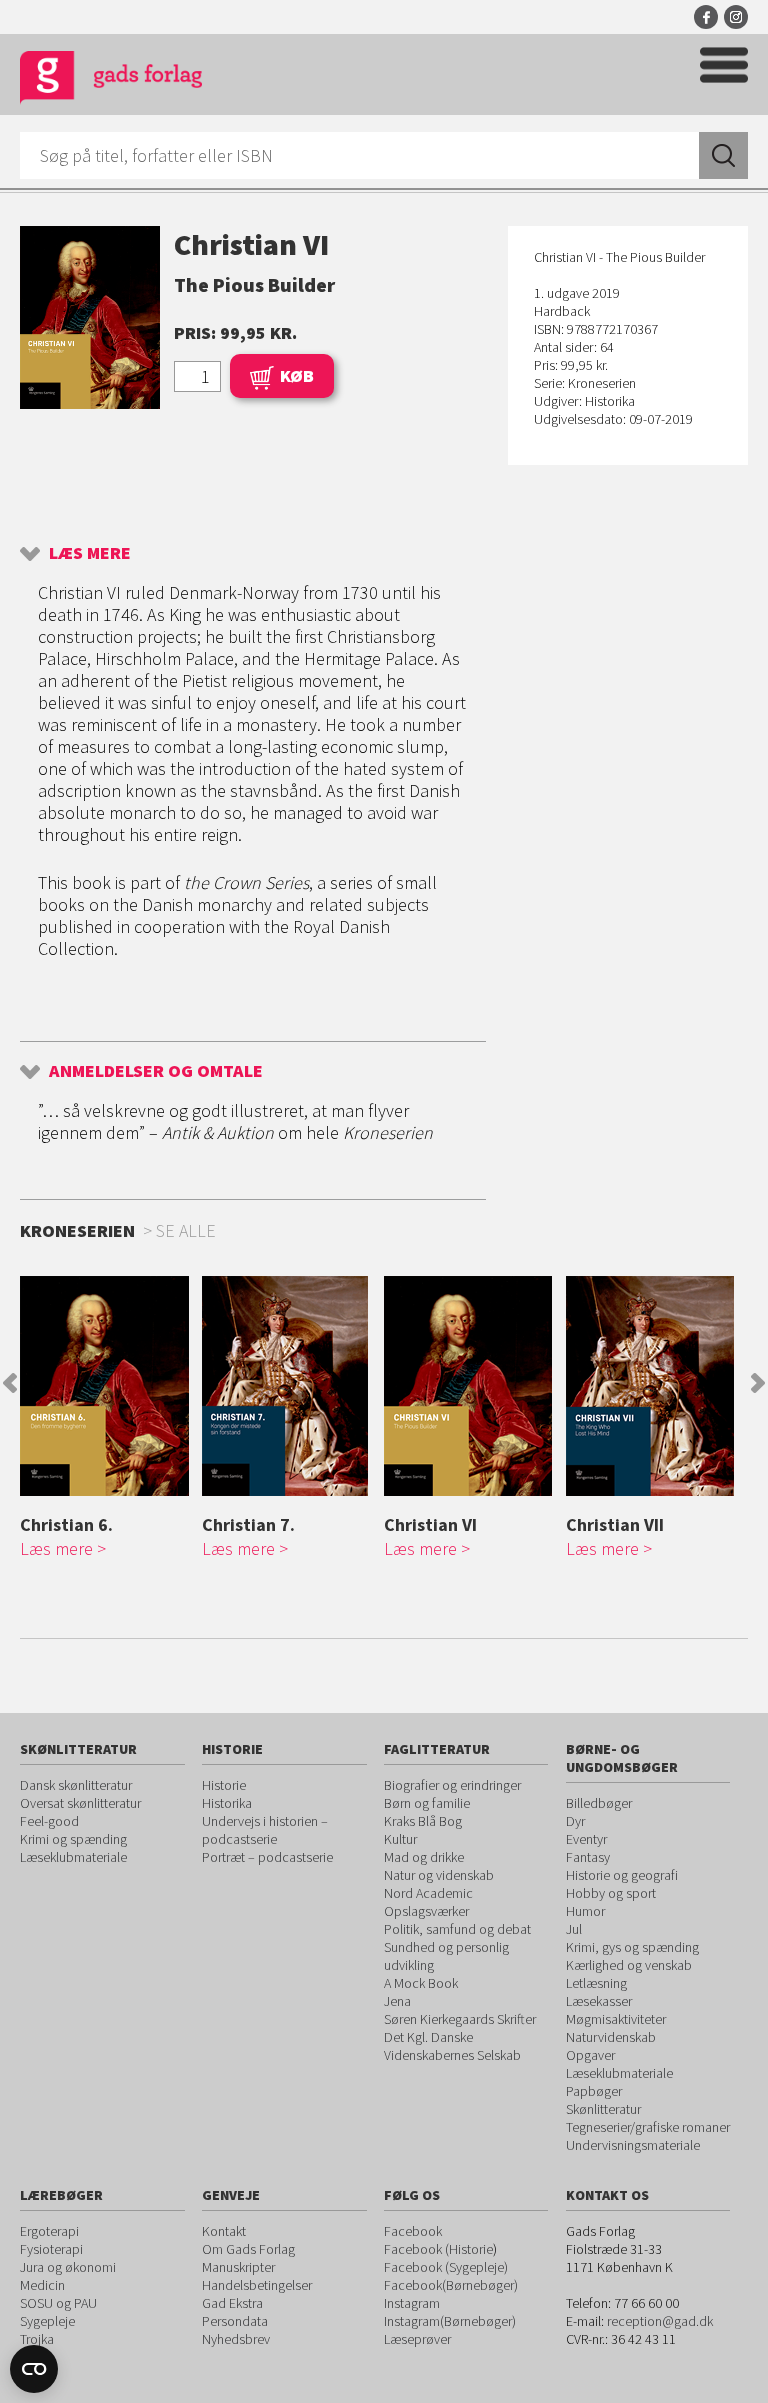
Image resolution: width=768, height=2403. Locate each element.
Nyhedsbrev (236, 2339)
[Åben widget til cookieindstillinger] (34, 2369)
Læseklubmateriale (73, 1857)
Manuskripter (238, 2267)
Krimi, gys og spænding (632, 1947)
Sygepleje (47, 2321)
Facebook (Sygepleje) (446, 2267)
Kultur (400, 1839)
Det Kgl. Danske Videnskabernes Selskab (452, 2046)
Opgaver (590, 2055)
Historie (224, 1785)
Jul (574, 1929)
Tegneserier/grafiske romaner (648, 2127)
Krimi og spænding (73, 1839)
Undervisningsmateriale (633, 2145)
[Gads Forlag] (111, 80)
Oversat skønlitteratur (80, 1803)
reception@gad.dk (660, 2321)
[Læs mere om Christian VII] (652, 1386)
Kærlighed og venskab (629, 1965)
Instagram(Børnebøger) (450, 2321)
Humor (585, 1911)
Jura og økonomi (68, 2267)
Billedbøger (599, 1803)
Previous (10, 1383)
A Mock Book (421, 1983)
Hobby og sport (611, 1893)
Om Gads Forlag (248, 2249)
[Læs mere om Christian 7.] (288, 1386)
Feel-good (49, 1821)
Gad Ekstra (232, 2303)
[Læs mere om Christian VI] (470, 1386)
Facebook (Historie (438, 2249)
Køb (297, 375)
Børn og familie (427, 1803)
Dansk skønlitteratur (76, 1785)
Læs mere (90, 552)
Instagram (736, 17)
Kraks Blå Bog (423, 1821)
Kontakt (224, 2231)
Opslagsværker (426, 1911)
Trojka (37, 2339)
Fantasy (588, 1857)
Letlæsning (596, 1983)
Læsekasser (599, 2001)
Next (758, 1383)
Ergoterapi (49, 2231)
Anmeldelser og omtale (156, 1070)
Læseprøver (417, 2339)
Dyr (575, 1821)
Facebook (706, 17)
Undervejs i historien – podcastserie (265, 1830)
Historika (227, 1803)
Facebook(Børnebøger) (451, 2285)
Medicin (42, 2285)
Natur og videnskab (439, 1875)
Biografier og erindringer (452, 1785)
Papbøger (594, 2091)
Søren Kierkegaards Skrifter (460, 2019)
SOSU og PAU (58, 2303)
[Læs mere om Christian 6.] (106, 1386)
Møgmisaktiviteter (616, 2019)
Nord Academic (428, 1893)
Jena (397, 2001)
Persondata (235, 2321)
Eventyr (586, 1839)
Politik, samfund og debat (457, 1929)
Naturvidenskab (611, 2037)
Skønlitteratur (603, 2109)
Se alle (186, 1230)
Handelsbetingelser (257, 2285)
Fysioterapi (51, 2249)
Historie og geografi (622, 1875)
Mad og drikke (424, 1857)
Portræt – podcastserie (267, 1857)
